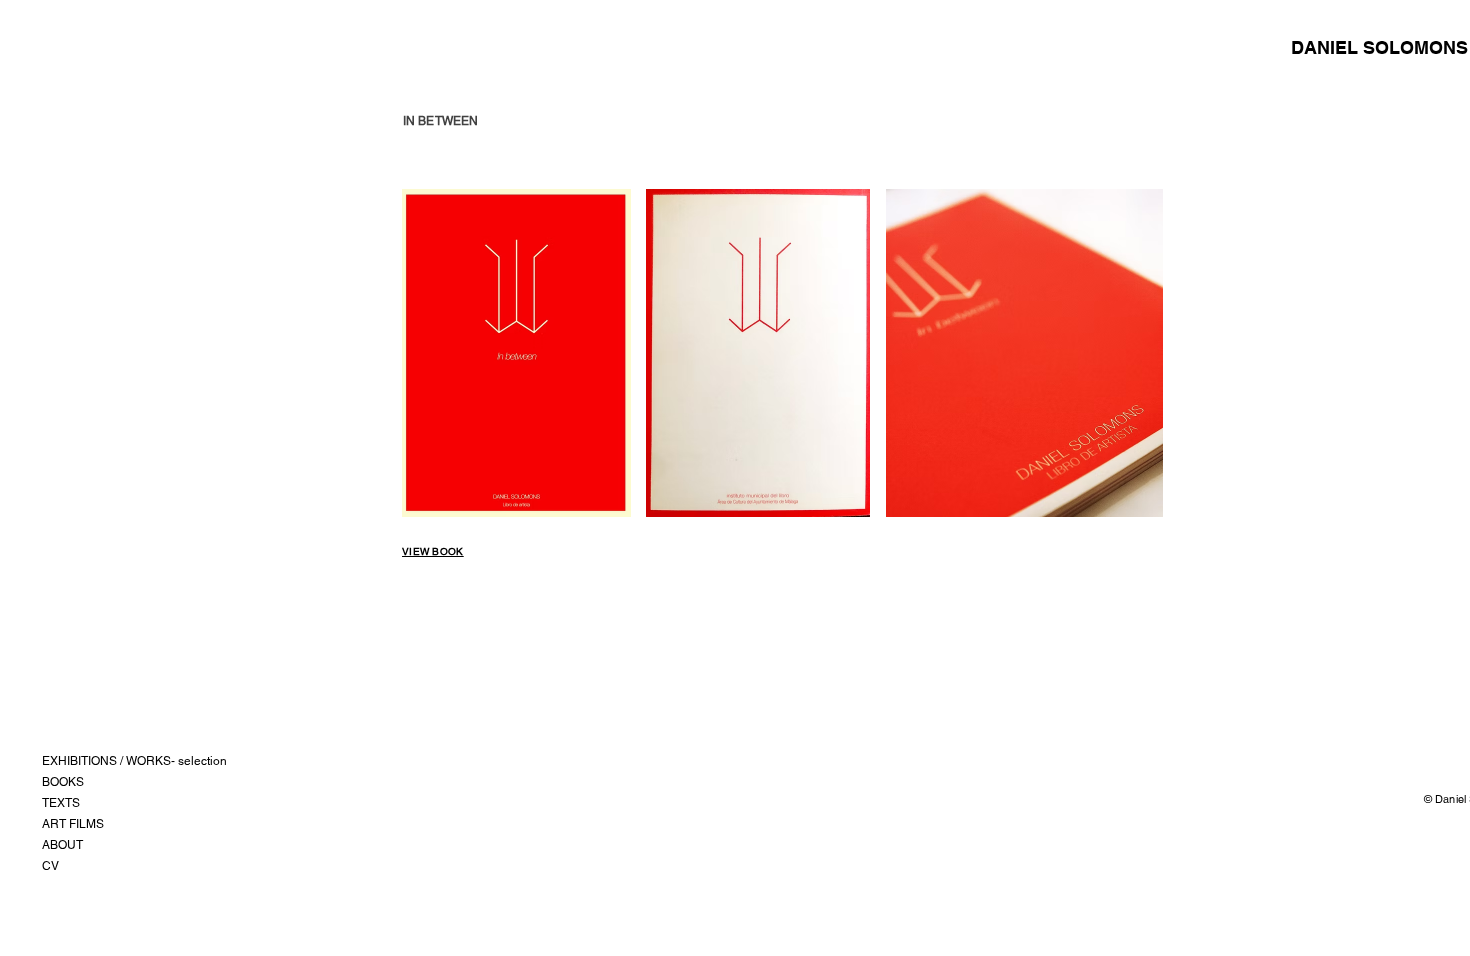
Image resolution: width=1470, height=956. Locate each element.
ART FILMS (73, 824)
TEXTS (61, 803)
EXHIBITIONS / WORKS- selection (134, 761)
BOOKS (63, 782)
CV (50, 866)
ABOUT (62, 845)
